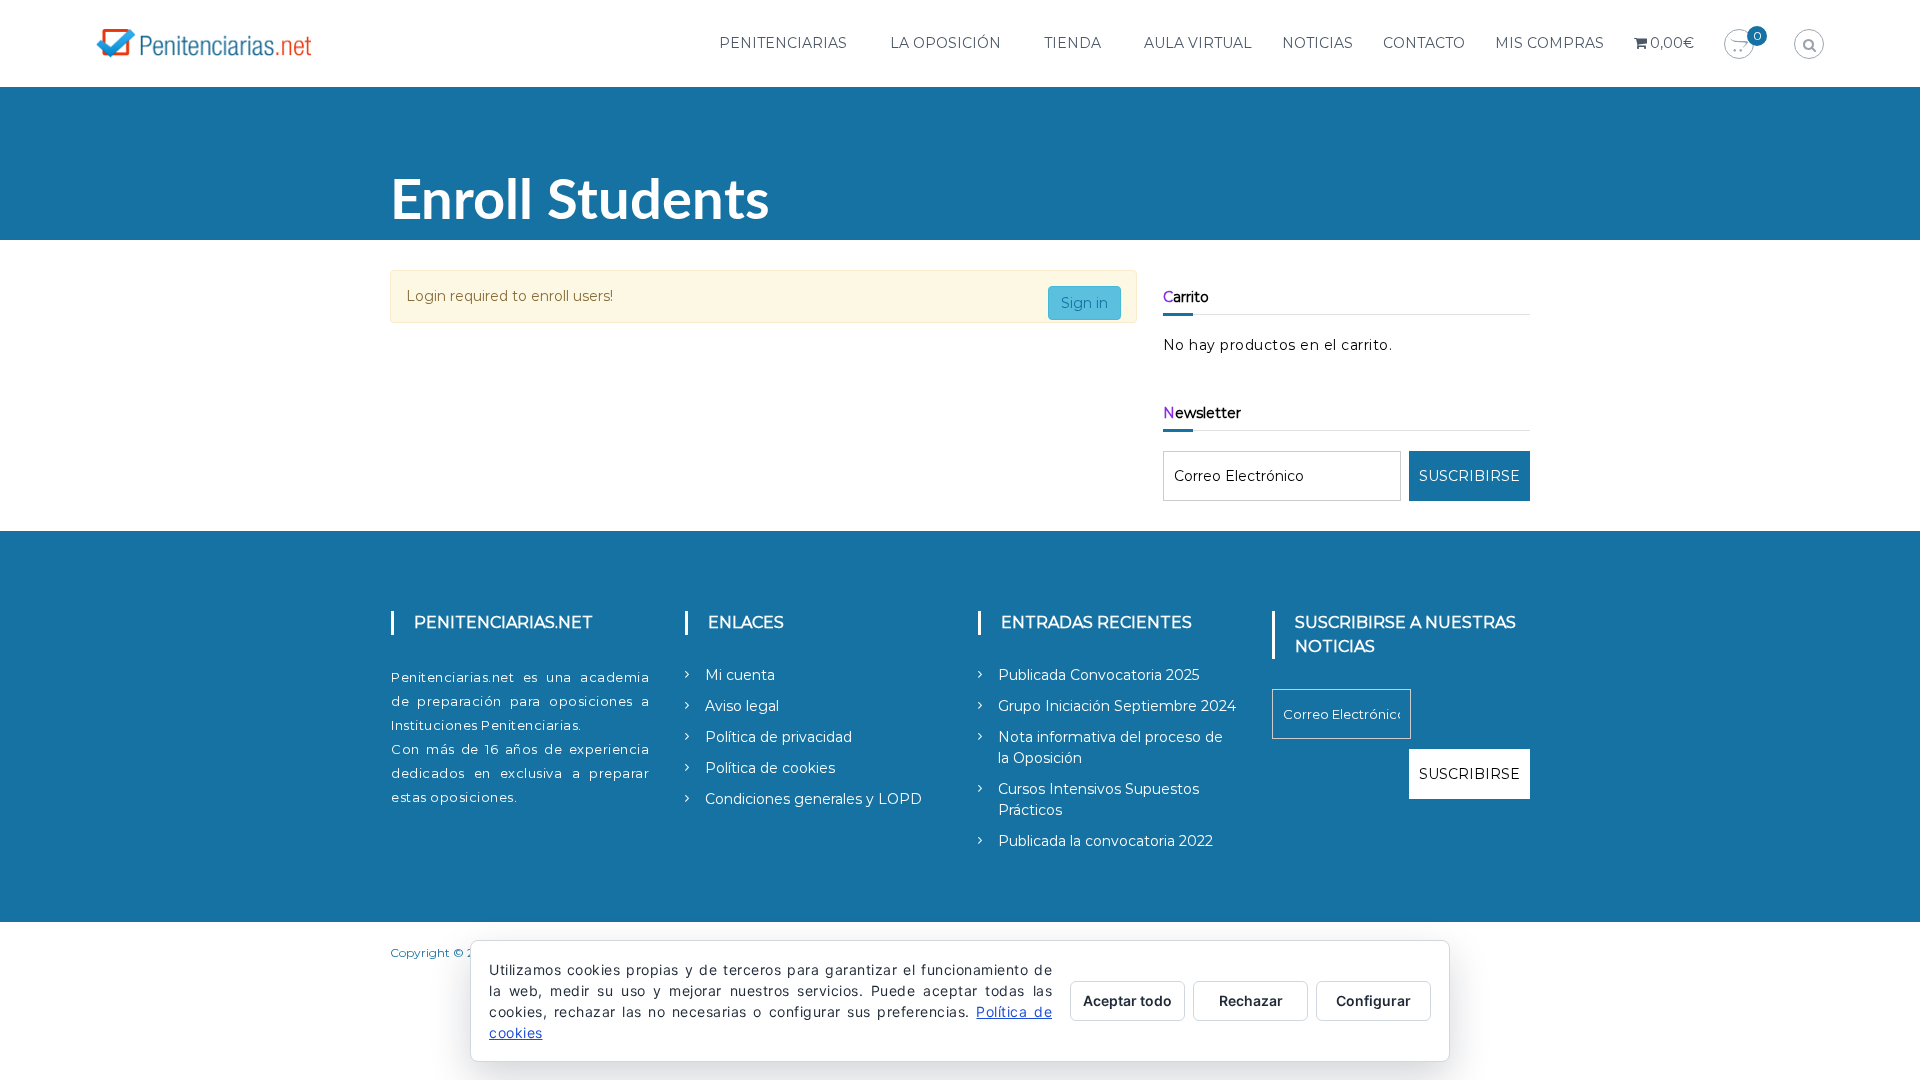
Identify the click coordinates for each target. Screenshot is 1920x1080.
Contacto (1424, 43)
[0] (1739, 45)
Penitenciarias (783, 43)
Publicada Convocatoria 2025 (1098, 675)
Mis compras (1549, 43)
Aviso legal (742, 706)
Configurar (1373, 1000)
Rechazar (1251, 1000)
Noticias (1317, 43)
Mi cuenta (740, 675)
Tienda (1072, 43)
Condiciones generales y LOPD (813, 799)
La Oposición (945, 43)
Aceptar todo (1127, 1000)
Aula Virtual (1198, 43)
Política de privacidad (778, 737)
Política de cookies (770, 768)
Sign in (1084, 303)
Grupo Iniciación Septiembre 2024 (1117, 706)
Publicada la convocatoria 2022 (1105, 841)
